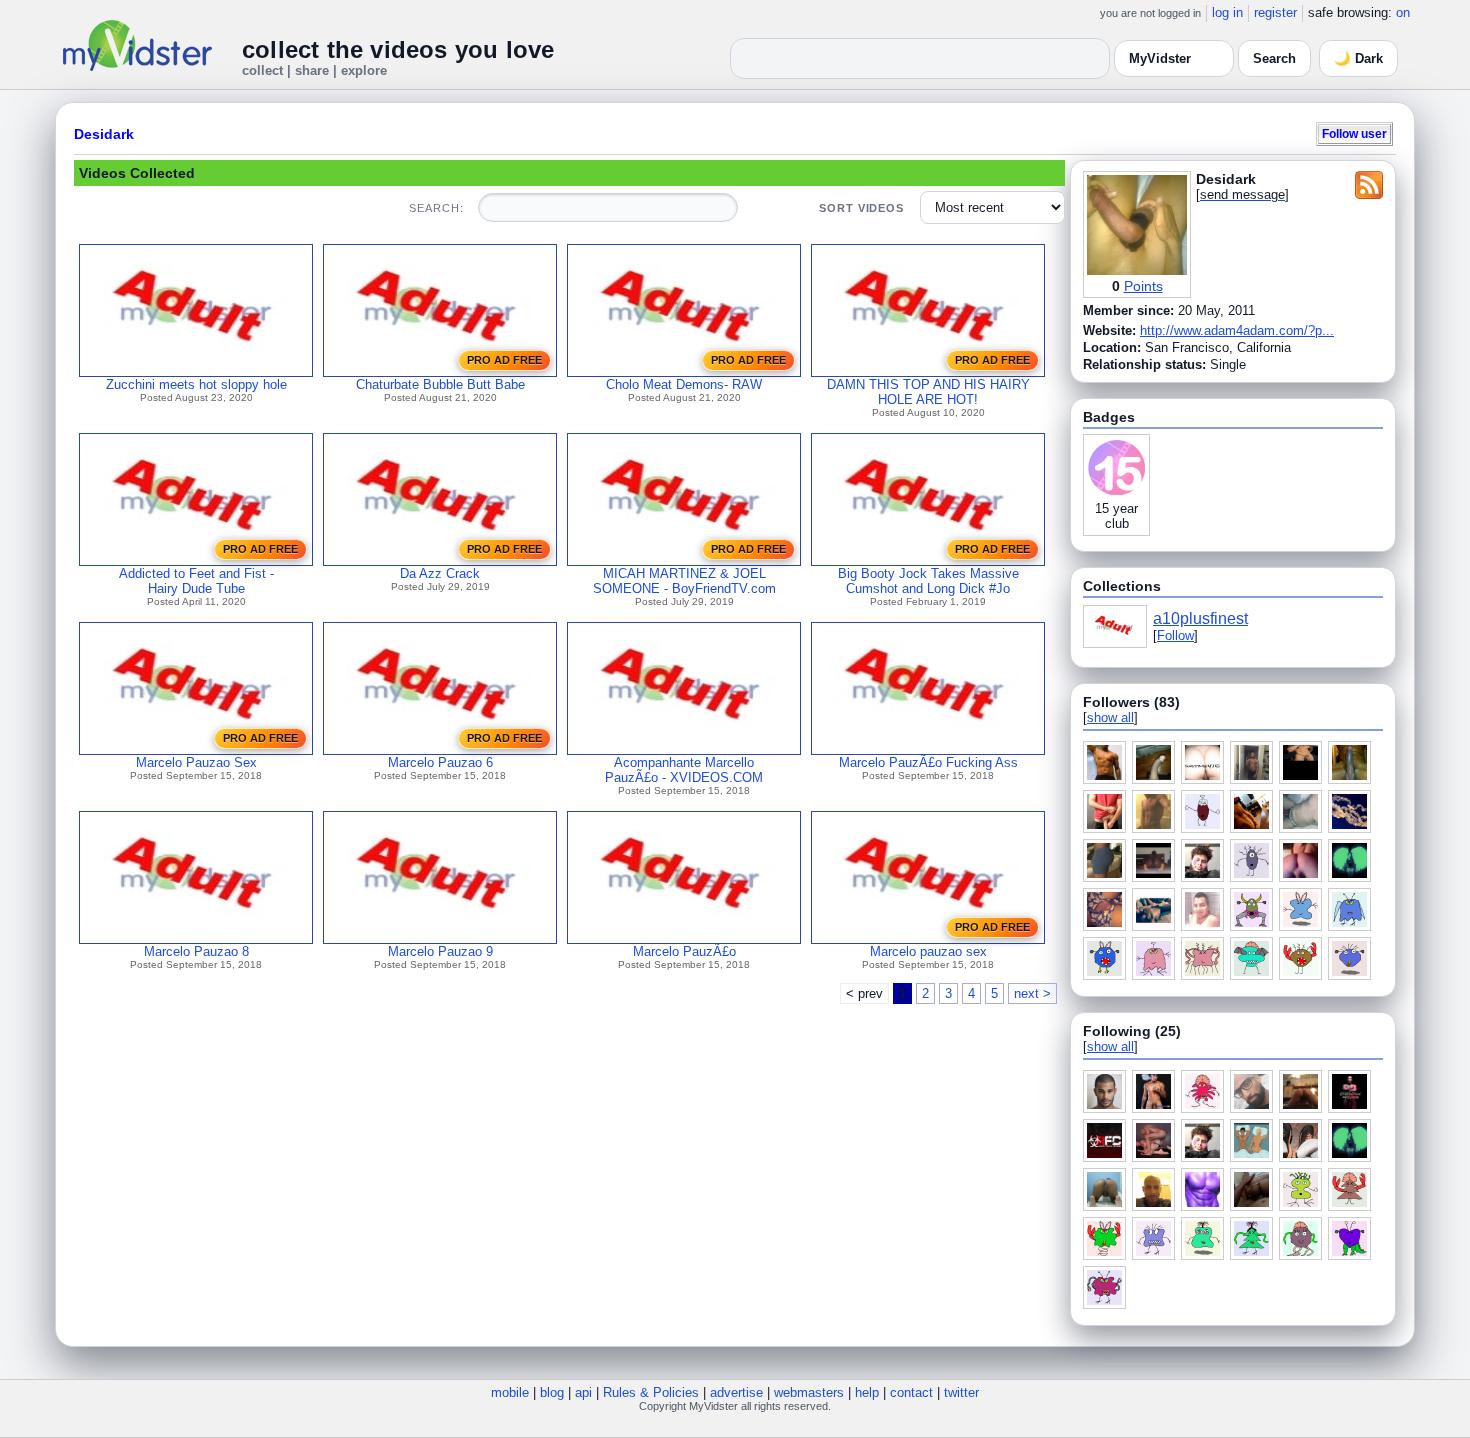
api (583, 1392)
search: (436, 208)
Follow (1175, 635)
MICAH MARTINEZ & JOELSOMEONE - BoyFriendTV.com (684, 581)
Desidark (104, 134)
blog (552, 1392)
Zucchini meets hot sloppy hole (196, 384)
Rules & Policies (651, 1392)
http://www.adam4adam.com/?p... (1237, 330)
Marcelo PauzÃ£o (684, 951)
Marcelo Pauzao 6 (440, 762)
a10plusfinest (1200, 618)
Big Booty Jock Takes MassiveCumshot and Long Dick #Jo (928, 581)
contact (911, 1392)
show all (1110, 717)
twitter (961, 1392)
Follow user (1354, 133)
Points (1143, 286)
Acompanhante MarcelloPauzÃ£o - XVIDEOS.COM (684, 770)
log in (1227, 12)
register (1275, 12)
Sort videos (861, 208)
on (1403, 12)
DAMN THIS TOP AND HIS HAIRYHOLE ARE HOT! (928, 392)
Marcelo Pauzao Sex (196, 762)
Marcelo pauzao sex (928, 951)
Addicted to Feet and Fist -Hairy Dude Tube (196, 581)
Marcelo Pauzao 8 (196, 951)
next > (1032, 993)
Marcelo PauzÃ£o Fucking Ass (928, 762)
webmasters (809, 1392)
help (867, 1392)
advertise (736, 1392)
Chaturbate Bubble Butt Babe (440, 384)
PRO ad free (504, 360)
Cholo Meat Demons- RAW (684, 384)
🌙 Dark (1358, 58)
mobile (510, 1392)
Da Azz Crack (440, 573)
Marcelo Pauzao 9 (440, 951)
